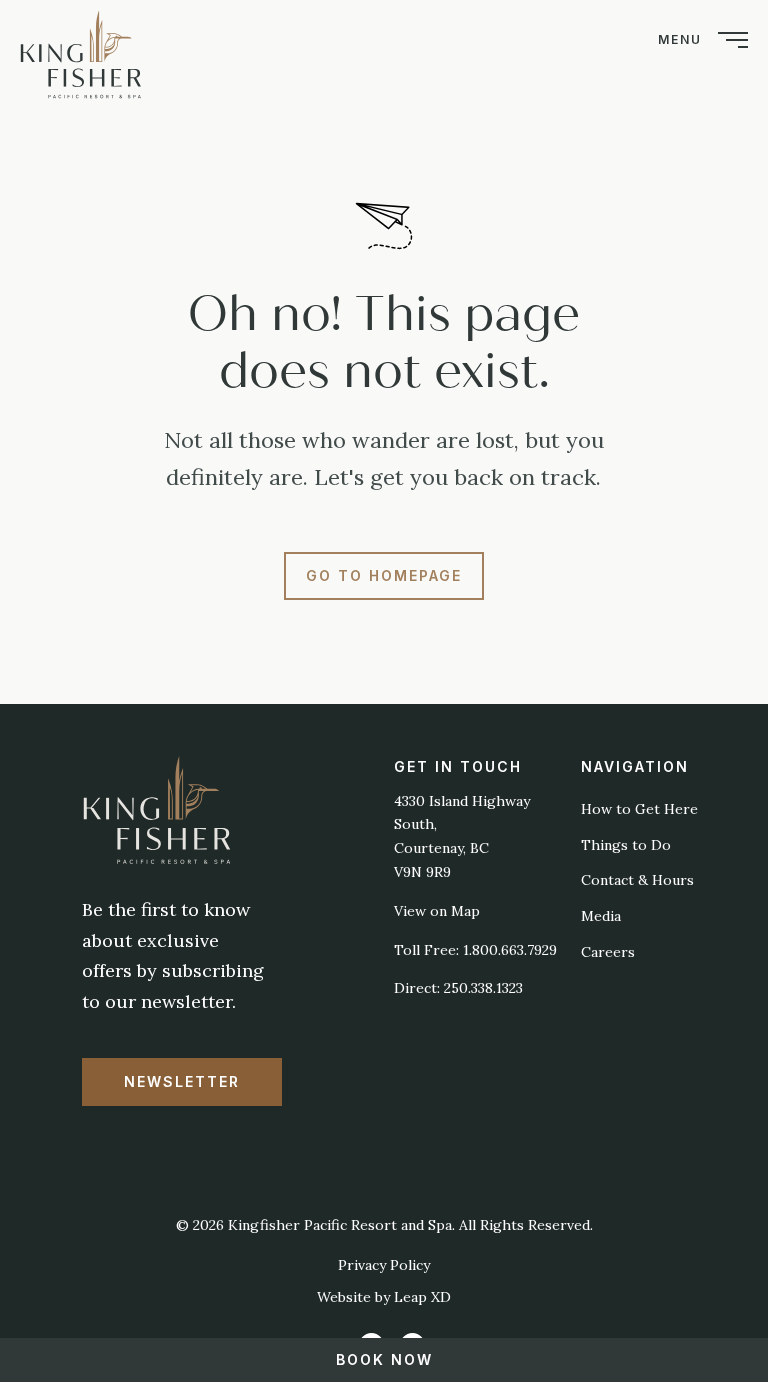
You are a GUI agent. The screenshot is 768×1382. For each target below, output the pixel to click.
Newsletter (182, 1081)
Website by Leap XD (384, 1297)
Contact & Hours (637, 880)
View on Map (437, 911)
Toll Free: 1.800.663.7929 (475, 950)
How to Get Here (639, 809)
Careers (608, 952)
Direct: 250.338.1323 (458, 988)
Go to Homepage (384, 575)
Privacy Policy (384, 1265)
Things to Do (626, 845)
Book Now (384, 1359)
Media (601, 916)
